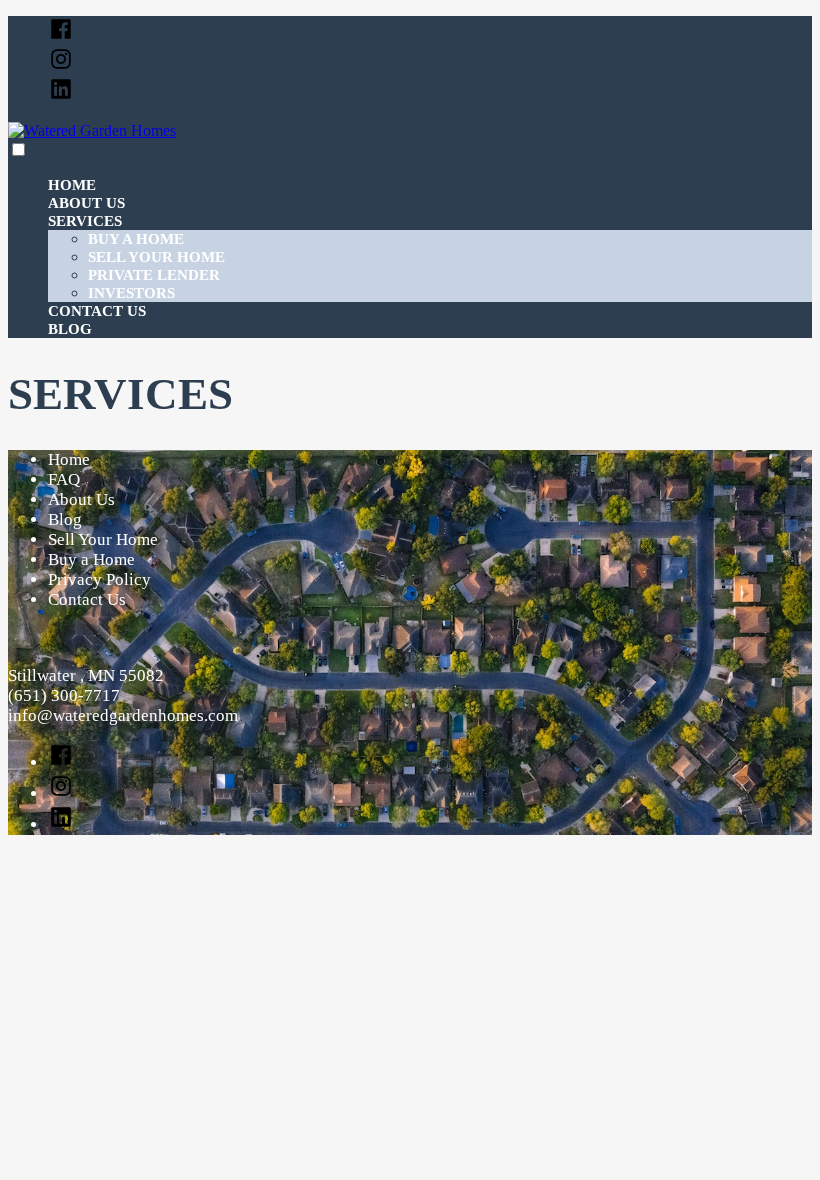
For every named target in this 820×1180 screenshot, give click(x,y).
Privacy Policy (99, 579)
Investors (131, 293)
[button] (18, 149)
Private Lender (154, 275)
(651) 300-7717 (64, 695)
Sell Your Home (156, 257)
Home (72, 185)
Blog (70, 329)
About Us (86, 203)
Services (85, 221)
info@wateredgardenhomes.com (123, 715)
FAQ (64, 479)
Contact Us (97, 311)
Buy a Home (136, 239)
